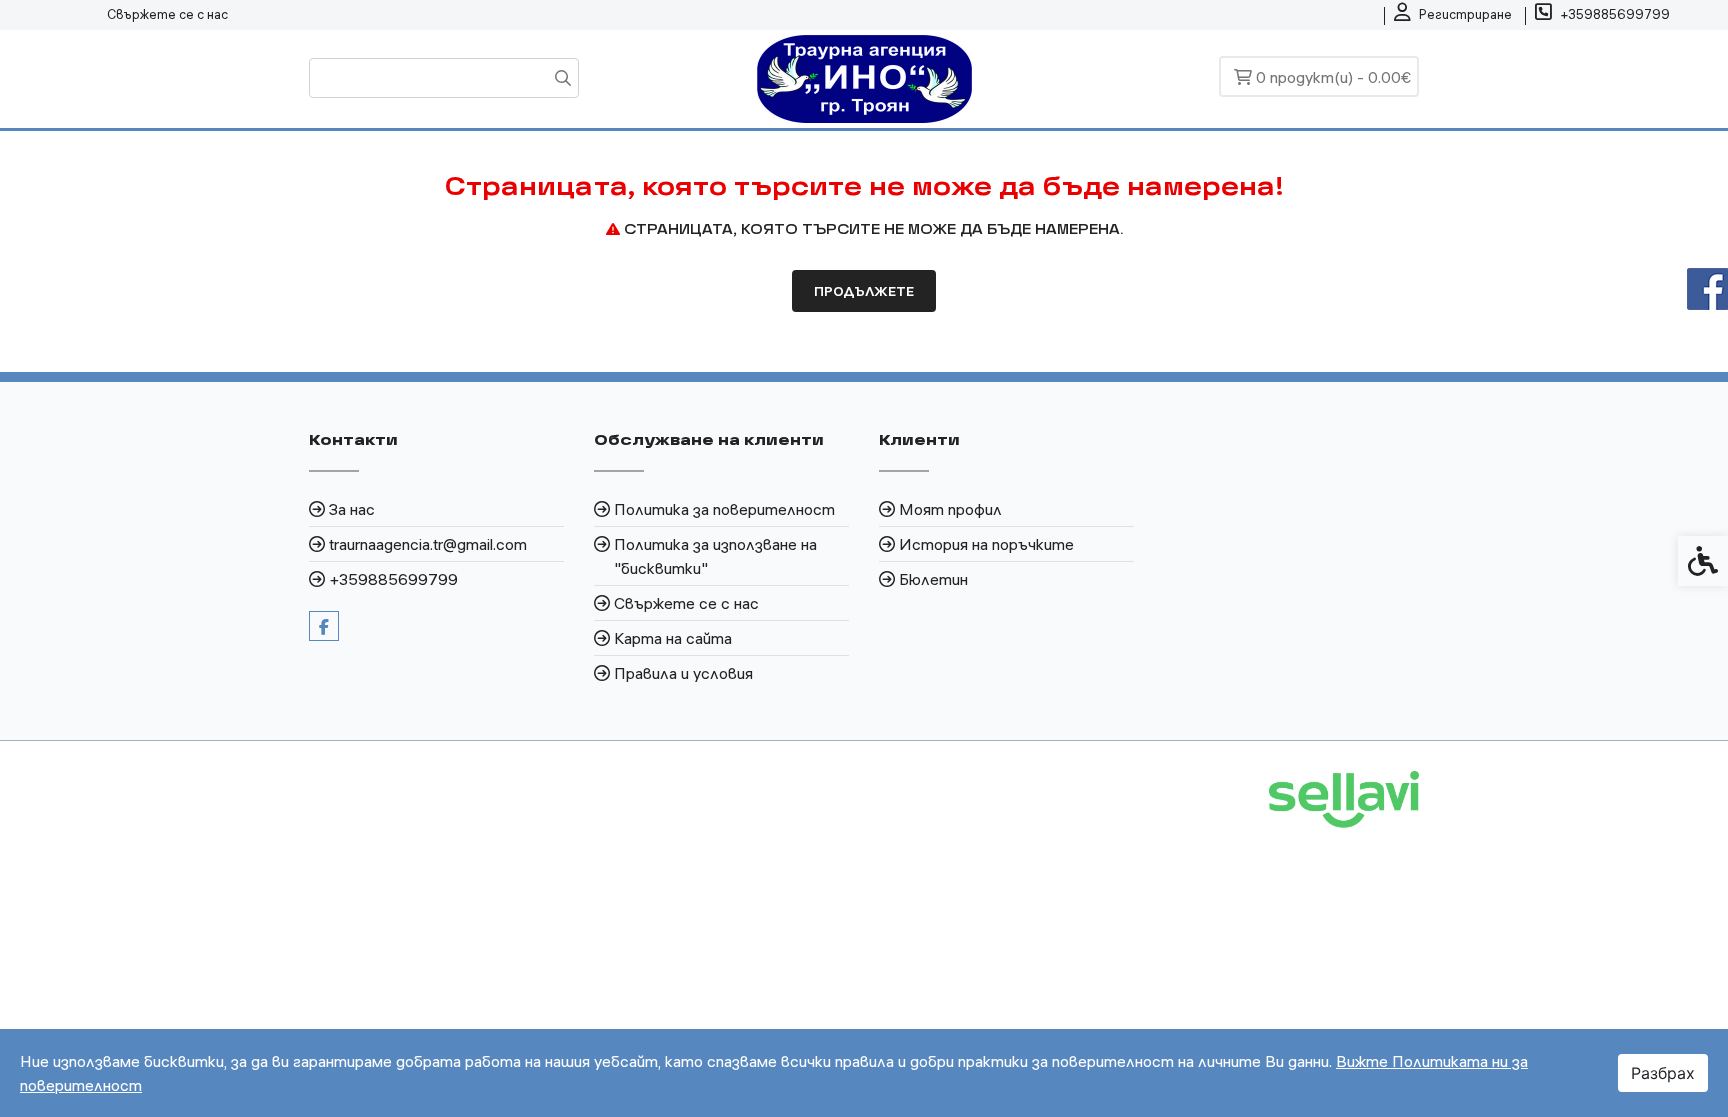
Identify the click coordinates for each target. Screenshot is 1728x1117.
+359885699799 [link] (393, 579)
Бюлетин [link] (933, 579)
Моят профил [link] (950, 509)
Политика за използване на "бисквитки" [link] (715, 556)
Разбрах (1663, 1073)
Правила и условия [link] (683, 673)
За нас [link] (352, 509)
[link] (1453, 15)
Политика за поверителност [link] (724, 509)
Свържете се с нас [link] (167, 14)
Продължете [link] (864, 291)
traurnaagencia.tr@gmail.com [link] (428, 544)
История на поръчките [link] (986, 544)
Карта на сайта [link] (673, 638)
